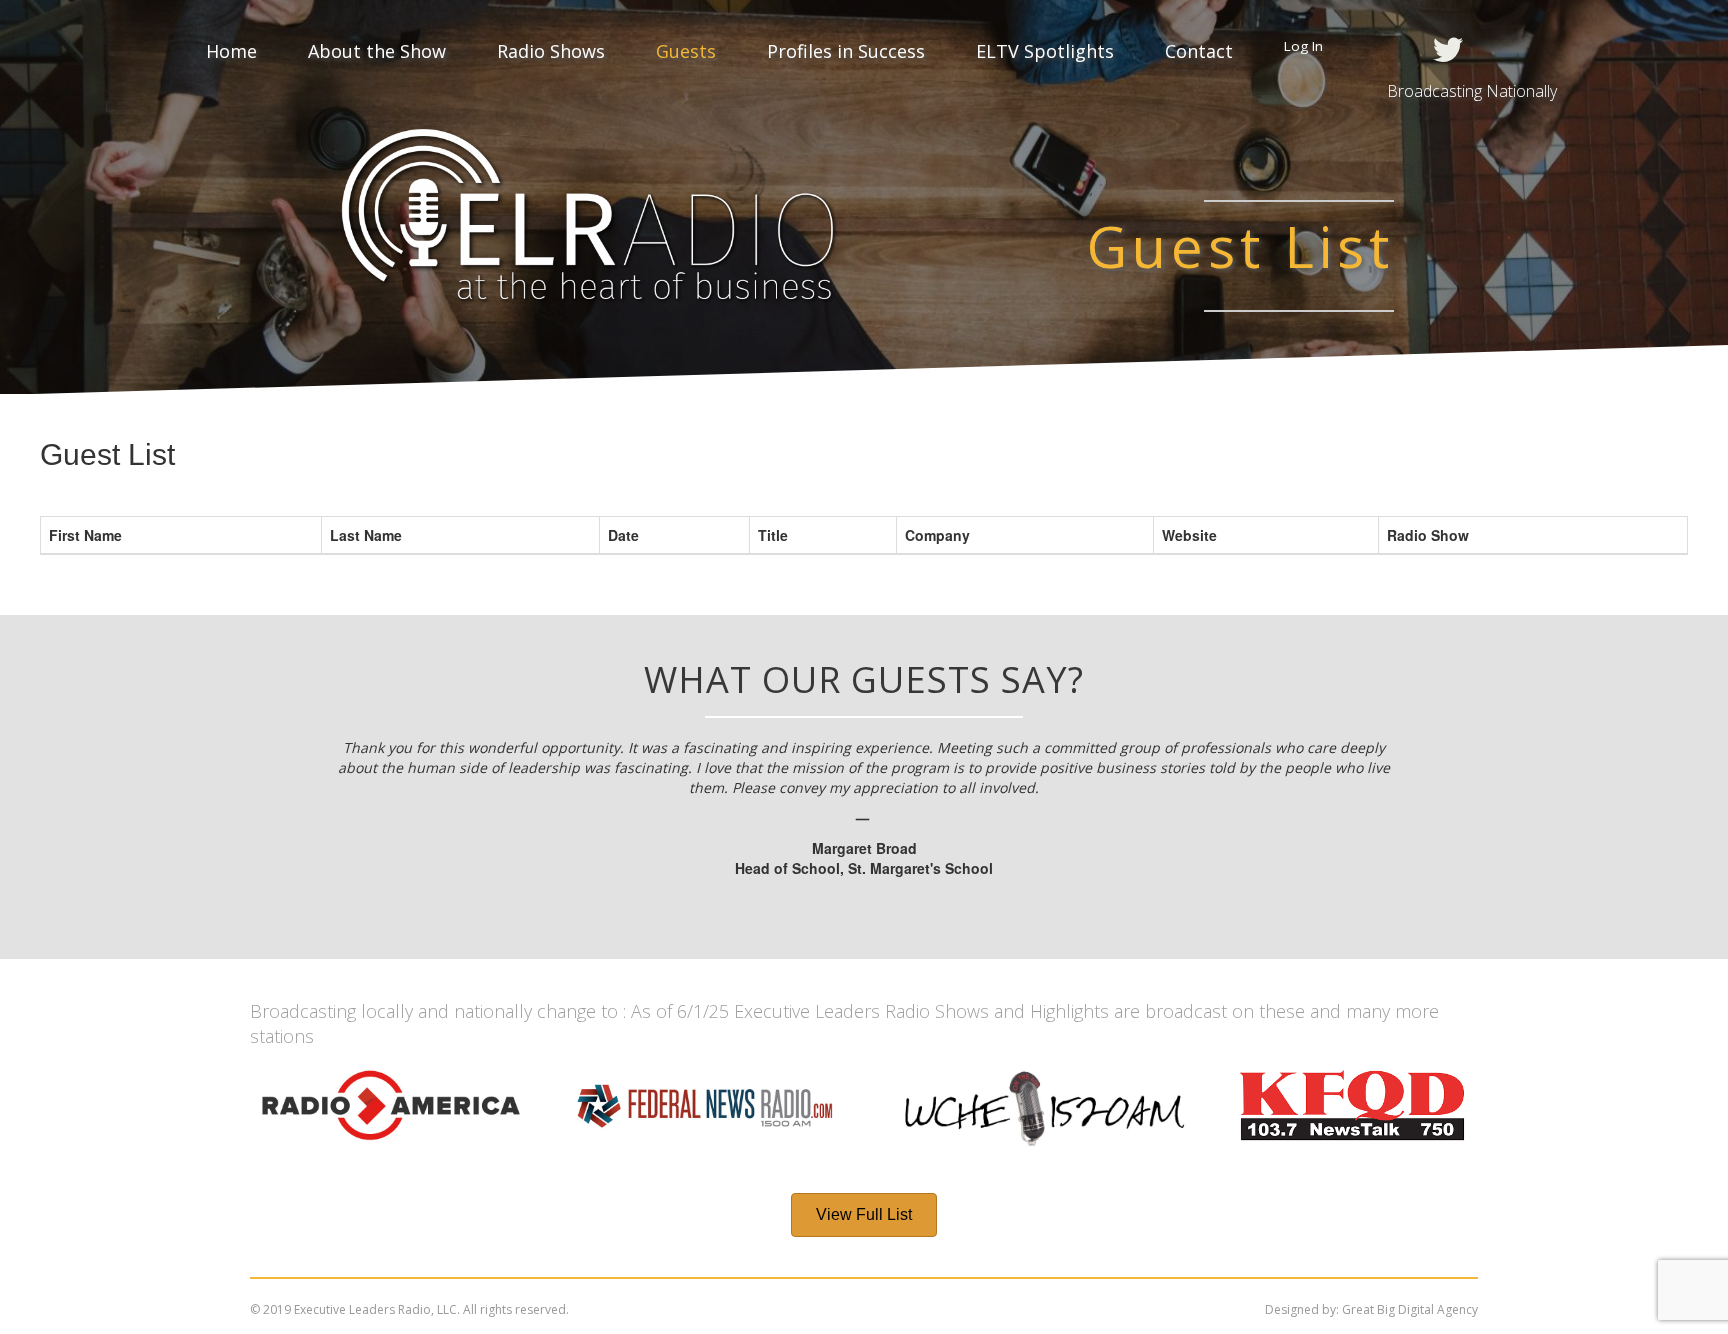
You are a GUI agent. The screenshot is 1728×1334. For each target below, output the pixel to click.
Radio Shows (551, 51)
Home (231, 51)
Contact (1199, 51)
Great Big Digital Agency (1410, 1309)
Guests (686, 51)
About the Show (377, 51)
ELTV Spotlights (1045, 51)
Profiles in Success (846, 51)
